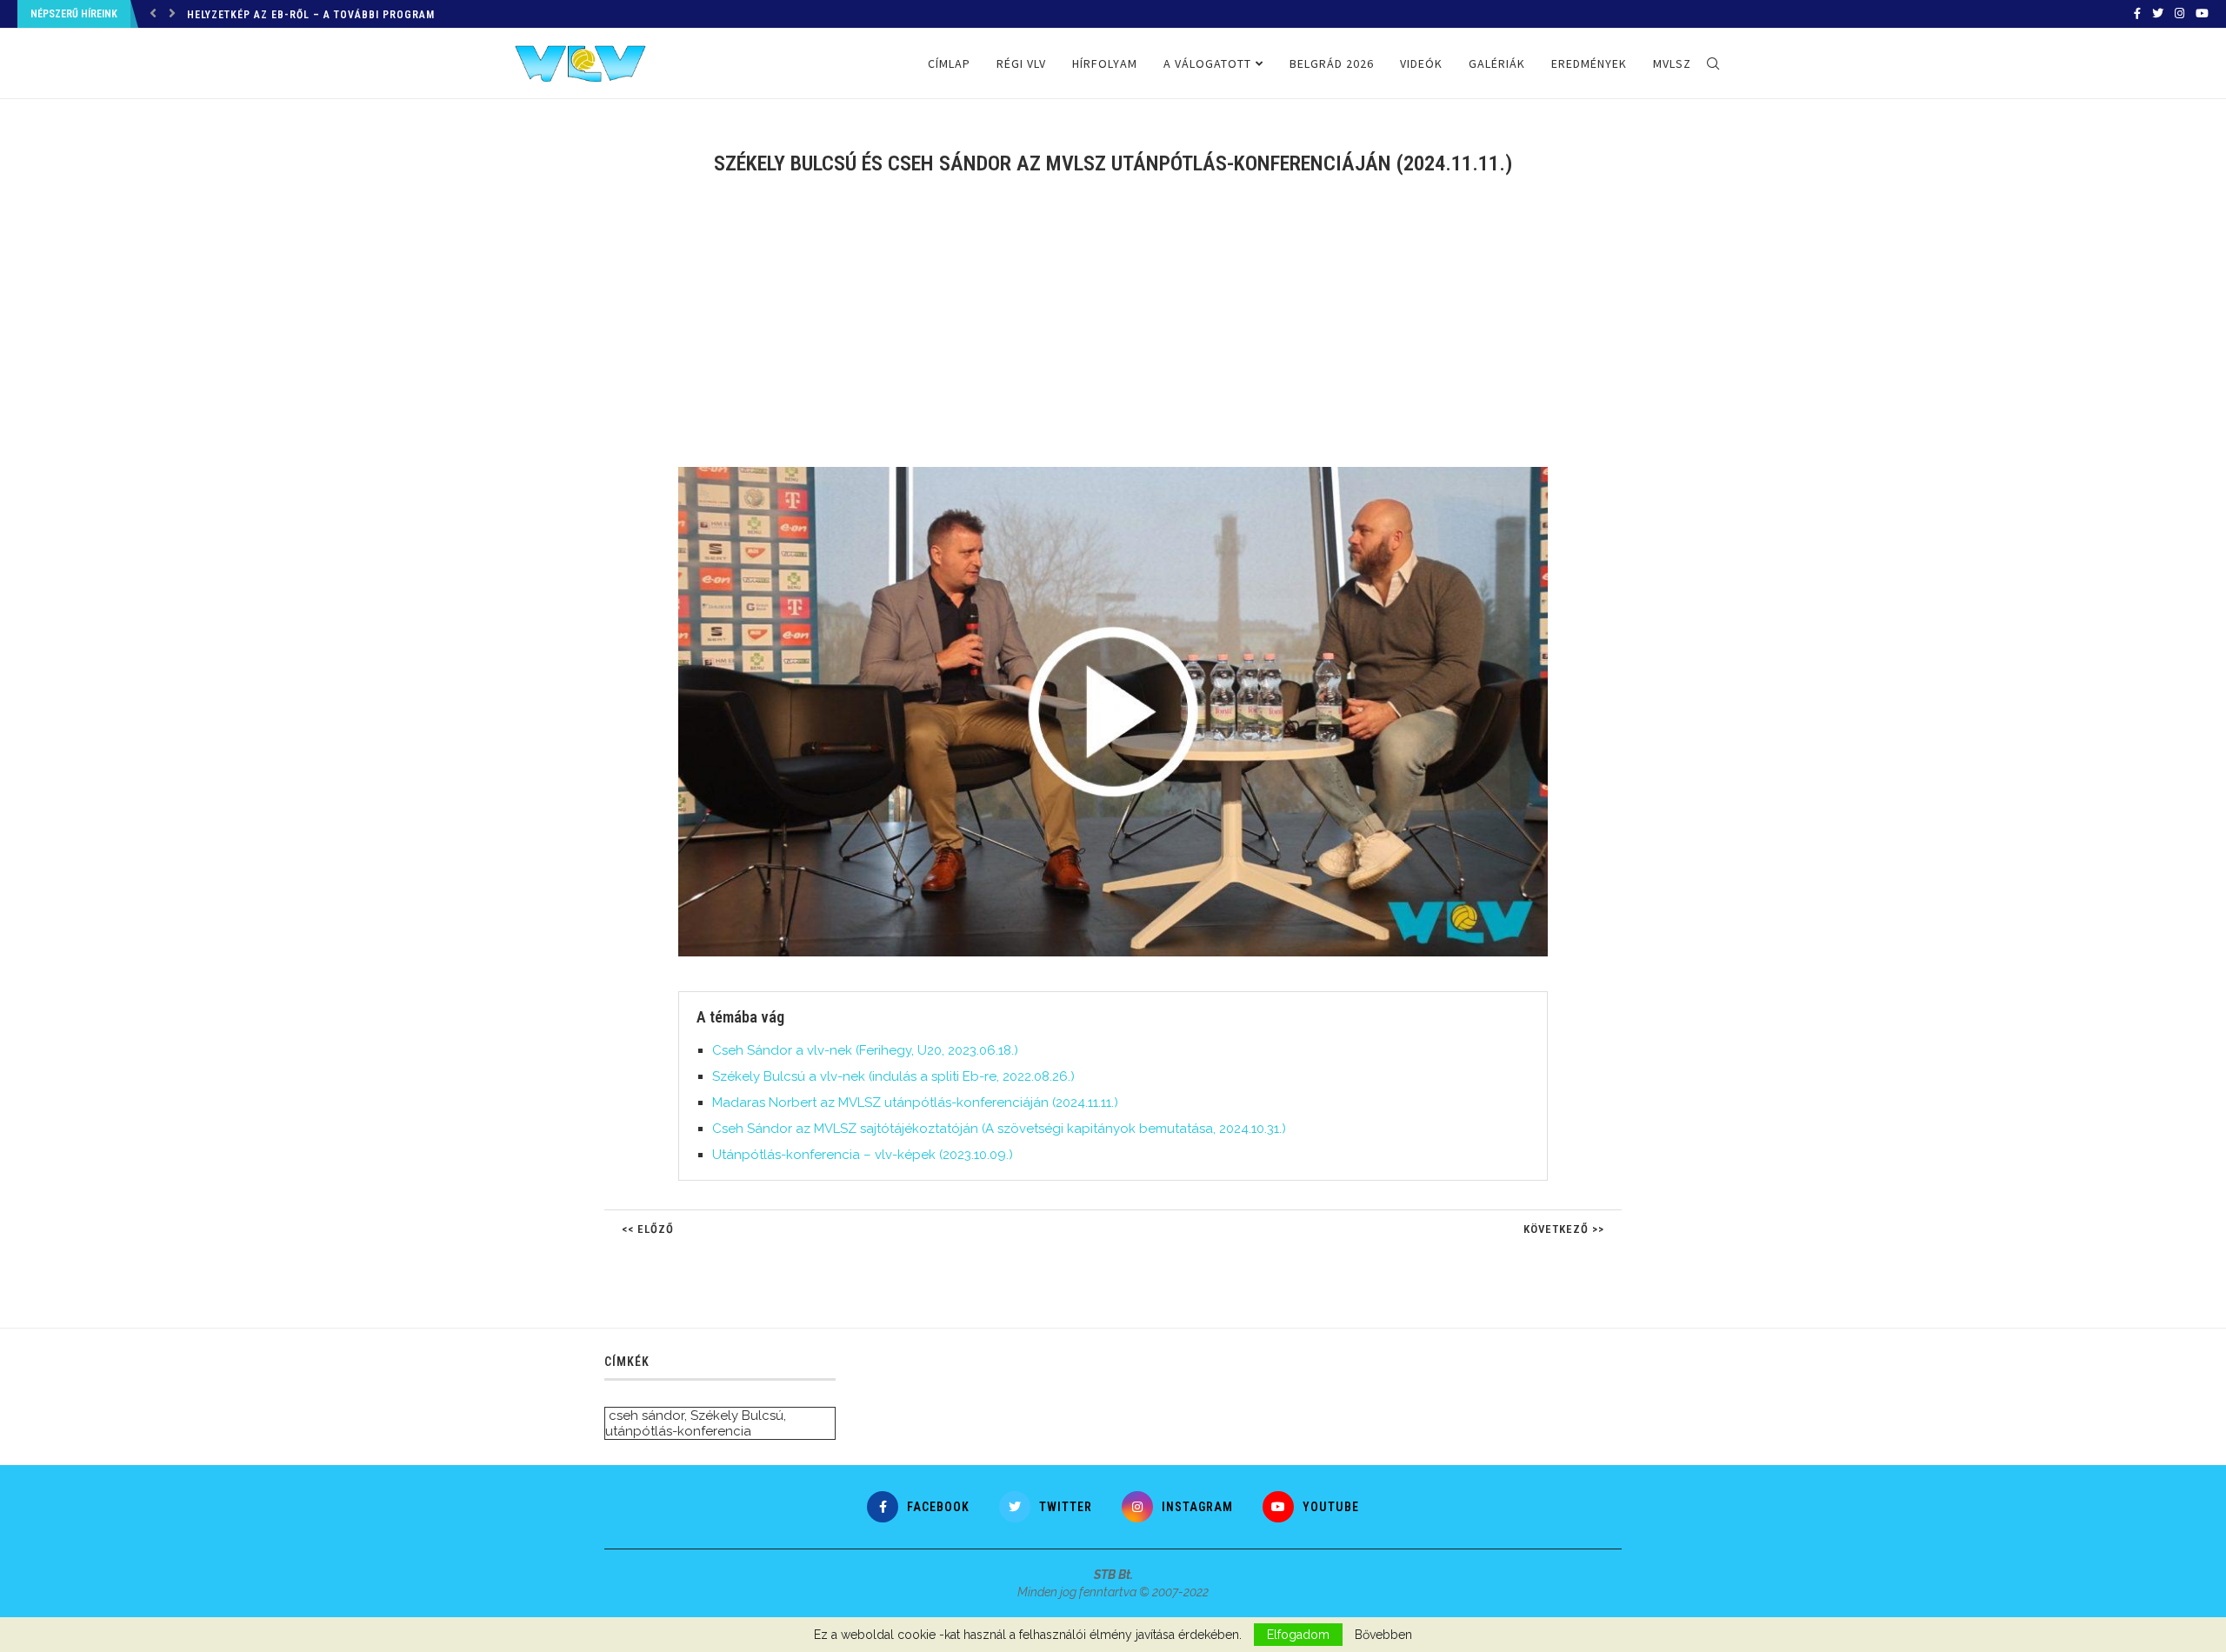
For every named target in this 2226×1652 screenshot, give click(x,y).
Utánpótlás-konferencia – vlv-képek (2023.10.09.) (863, 1155)
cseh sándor (646, 1416)
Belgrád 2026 (1332, 63)
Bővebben (1383, 1635)
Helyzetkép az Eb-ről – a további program (311, 15)
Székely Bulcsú (737, 1416)
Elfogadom (1298, 1635)
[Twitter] (2158, 14)
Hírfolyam (1105, 63)
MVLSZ (1672, 63)
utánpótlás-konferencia (678, 1431)
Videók (1421, 63)
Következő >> (1564, 1229)
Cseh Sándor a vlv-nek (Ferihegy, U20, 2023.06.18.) (865, 1050)
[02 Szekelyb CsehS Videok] (1122, 474)
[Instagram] (2179, 14)
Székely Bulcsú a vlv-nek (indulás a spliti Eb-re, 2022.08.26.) (893, 1076)
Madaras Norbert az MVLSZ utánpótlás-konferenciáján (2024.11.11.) (915, 1102)
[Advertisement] (1113, 332)
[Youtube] (2202, 14)
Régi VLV (1021, 63)
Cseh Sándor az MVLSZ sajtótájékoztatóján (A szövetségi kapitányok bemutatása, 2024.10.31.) (999, 1129)
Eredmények (1589, 63)
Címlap (949, 63)
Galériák (1497, 63)
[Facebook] (2137, 14)
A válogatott (1207, 63)
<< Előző (648, 1229)
